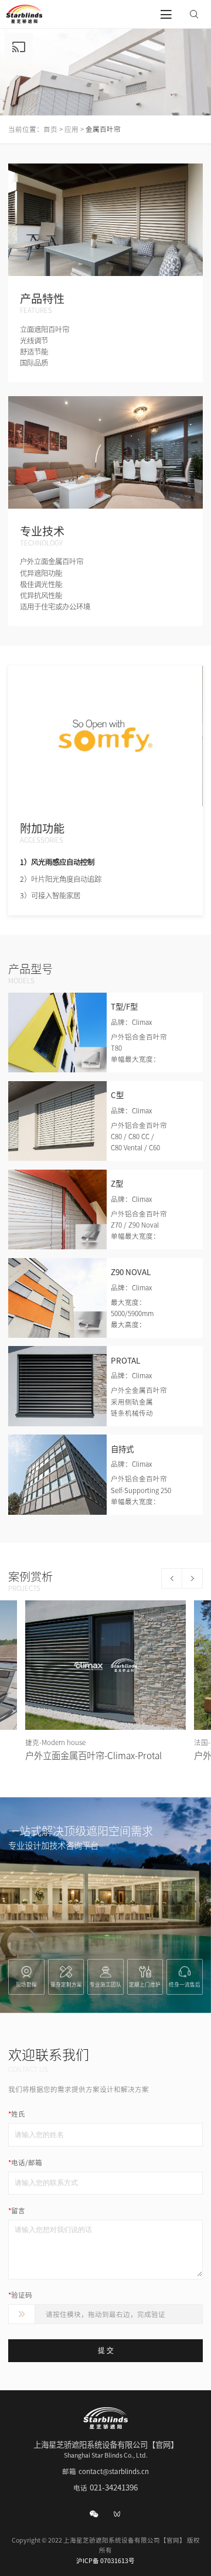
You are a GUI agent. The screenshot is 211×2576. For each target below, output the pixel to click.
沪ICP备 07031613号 (105, 2561)
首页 (50, 129)
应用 (72, 129)
